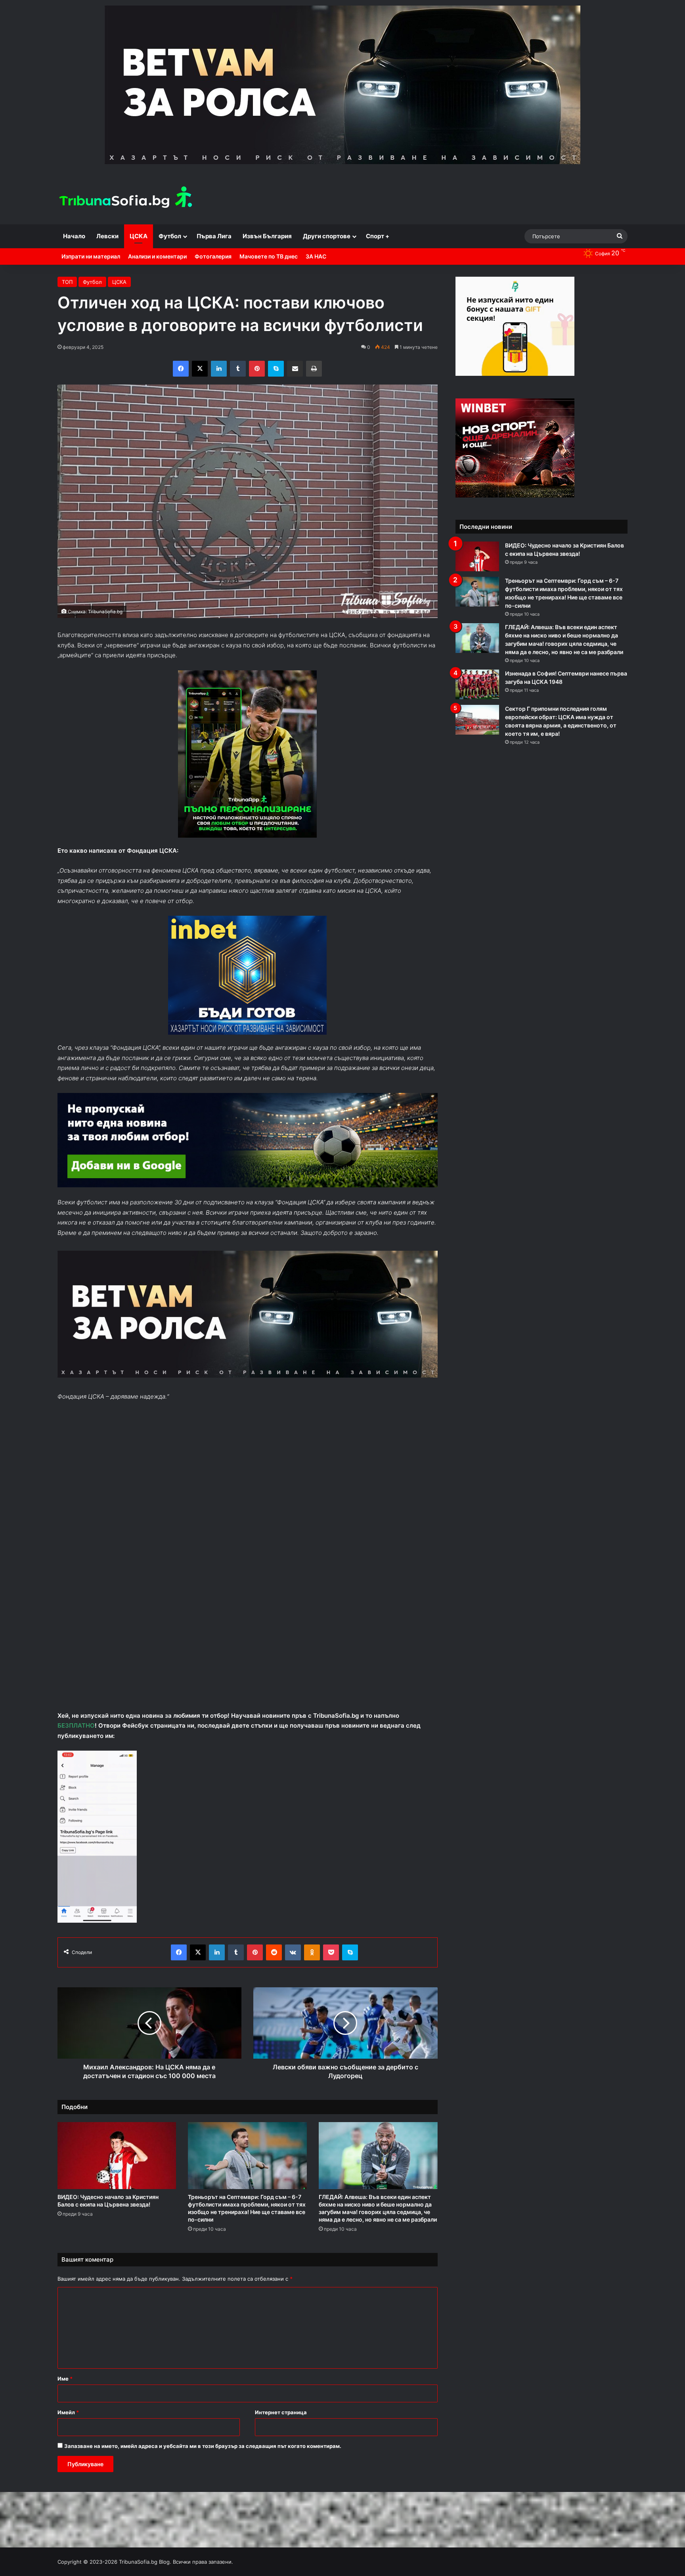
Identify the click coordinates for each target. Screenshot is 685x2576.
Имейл (68, 2412)
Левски (107, 236)
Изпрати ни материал (91, 256)
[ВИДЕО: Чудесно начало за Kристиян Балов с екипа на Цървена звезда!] (117, 2156)
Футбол (170, 236)
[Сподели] (295, 369)
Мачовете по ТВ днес (269, 256)
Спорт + (378, 236)
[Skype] (276, 369)
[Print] (314, 369)
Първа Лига (214, 236)
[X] (200, 369)
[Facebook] (181, 369)
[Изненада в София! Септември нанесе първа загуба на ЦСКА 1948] (477, 684)
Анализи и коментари (157, 256)
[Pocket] (331, 1952)
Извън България (267, 236)
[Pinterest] (257, 369)
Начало (74, 236)
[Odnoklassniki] (312, 1952)
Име (65, 2379)
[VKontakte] (293, 1952)
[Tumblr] (238, 369)
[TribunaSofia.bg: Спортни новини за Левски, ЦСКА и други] (127, 198)
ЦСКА (139, 236)
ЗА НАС (316, 256)
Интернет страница (281, 2412)
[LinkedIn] (219, 369)
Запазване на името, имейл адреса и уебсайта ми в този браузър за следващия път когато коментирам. (203, 2446)
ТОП (67, 282)
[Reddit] (274, 1952)
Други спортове (327, 236)
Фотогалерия (213, 256)
